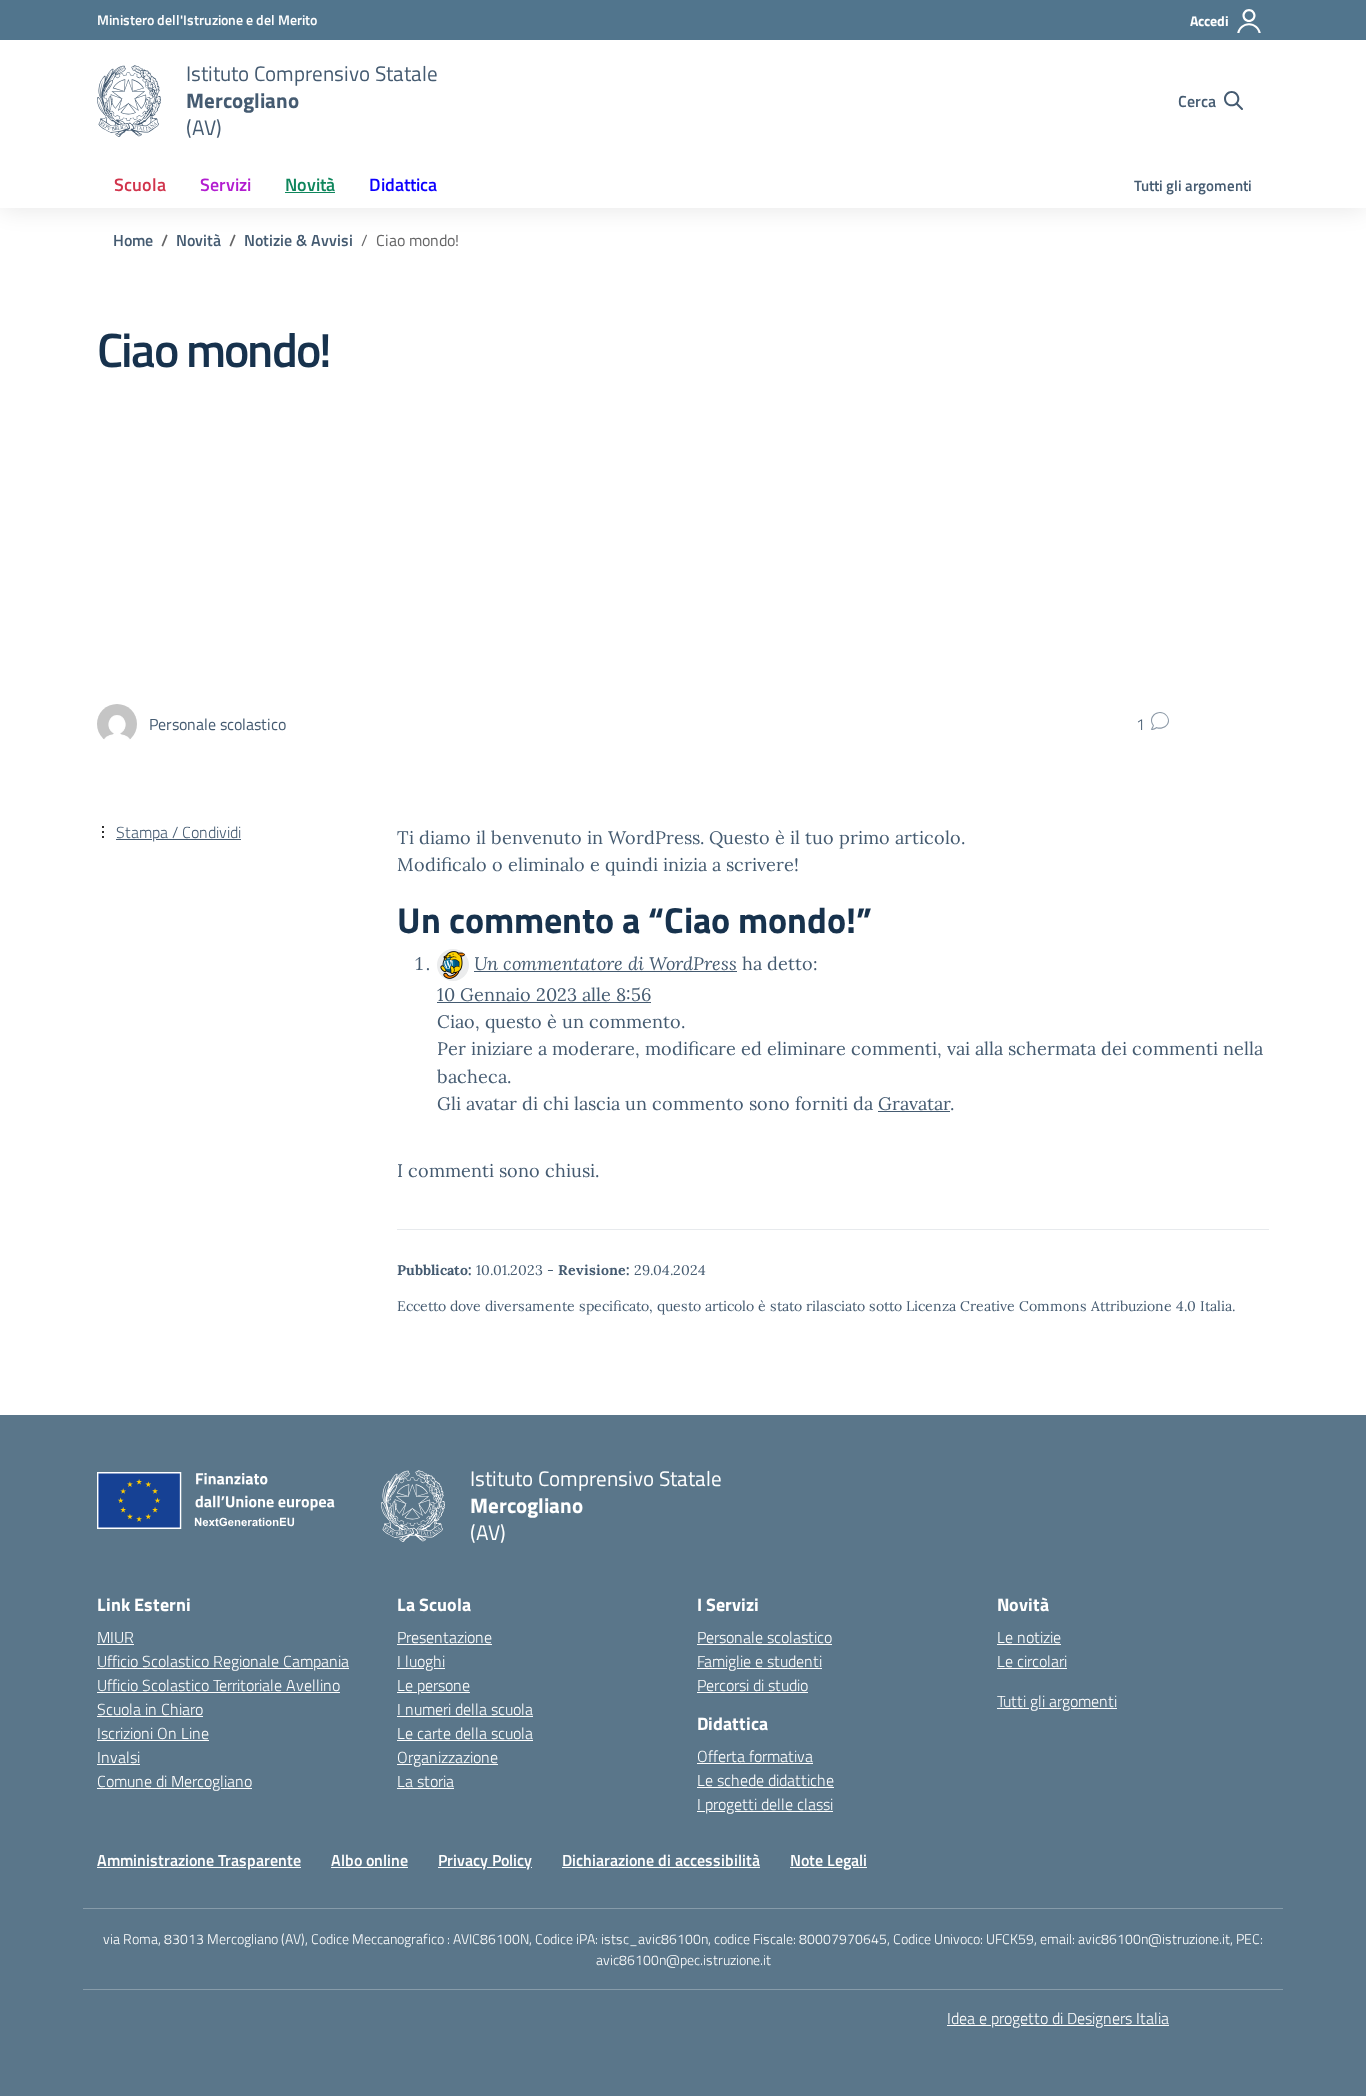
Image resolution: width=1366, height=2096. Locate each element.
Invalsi (118, 1757)
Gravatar (914, 1103)
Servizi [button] (225, 184)
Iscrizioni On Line (153, 1733)
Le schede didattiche (765, 1780)
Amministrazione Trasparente (199, 1860)
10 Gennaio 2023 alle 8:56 (544, 994)
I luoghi (421, 1661)
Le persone (433, 1685)
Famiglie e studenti (759, 1661)
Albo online (369, 1860)
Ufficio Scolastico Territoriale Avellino (218, 1685)
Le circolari (1032, 1661)
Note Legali (828, 1860)
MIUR (115, 1637)
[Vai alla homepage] (129, 101)
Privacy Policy (485, 1860)
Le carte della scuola (465, 1733)
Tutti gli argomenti (1193, 185)
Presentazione (444, 1637)
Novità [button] (310, 184)
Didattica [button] (403, 184)
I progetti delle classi (765, 1804)
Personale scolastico (764, 1637)
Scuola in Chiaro (150, 1709)
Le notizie (1029, 1637)
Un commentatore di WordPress (605, 963)
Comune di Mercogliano (174, 1781)
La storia (425, 1781)
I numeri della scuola (465, 1709)
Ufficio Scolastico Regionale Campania (223, 1661)
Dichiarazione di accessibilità (661, 1860)
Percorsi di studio (752, 1685)
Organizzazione (447, 1757)
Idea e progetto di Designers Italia (1058, 2018)
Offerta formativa (755, 1756)
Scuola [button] (140, 184)
